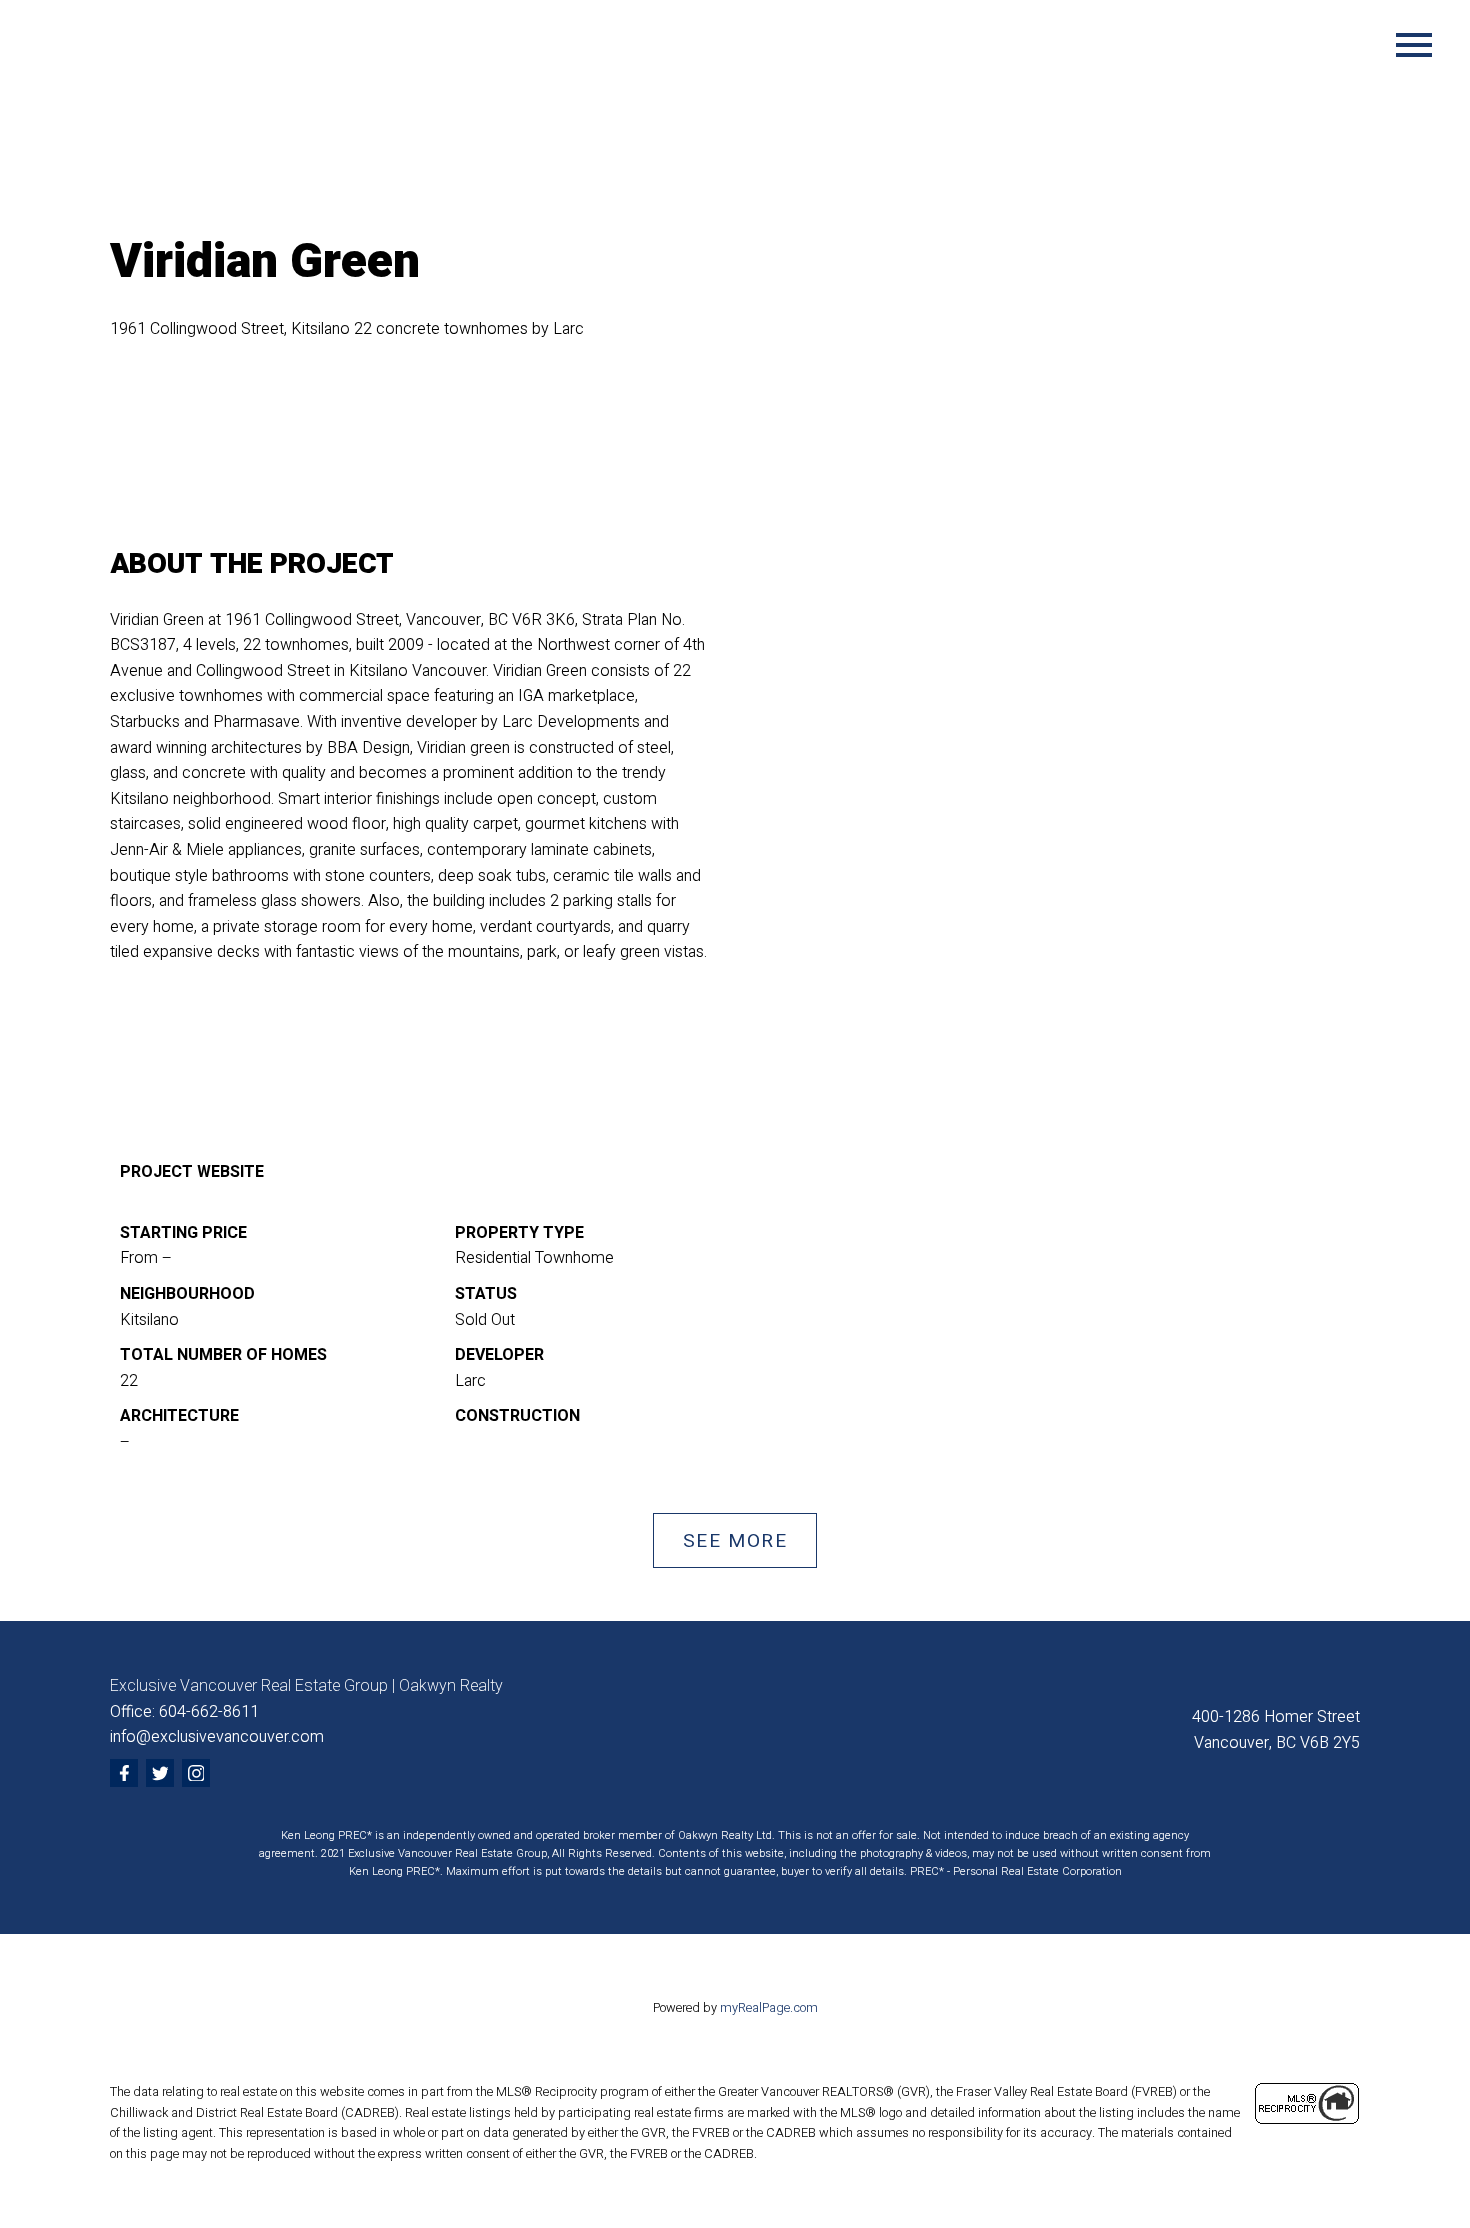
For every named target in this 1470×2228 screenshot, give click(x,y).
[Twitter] (160, 1773)
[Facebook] (124, 1773)
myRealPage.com (769, 2008)
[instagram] (196, 1773)
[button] (735, 1540)
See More (735, 1541)
